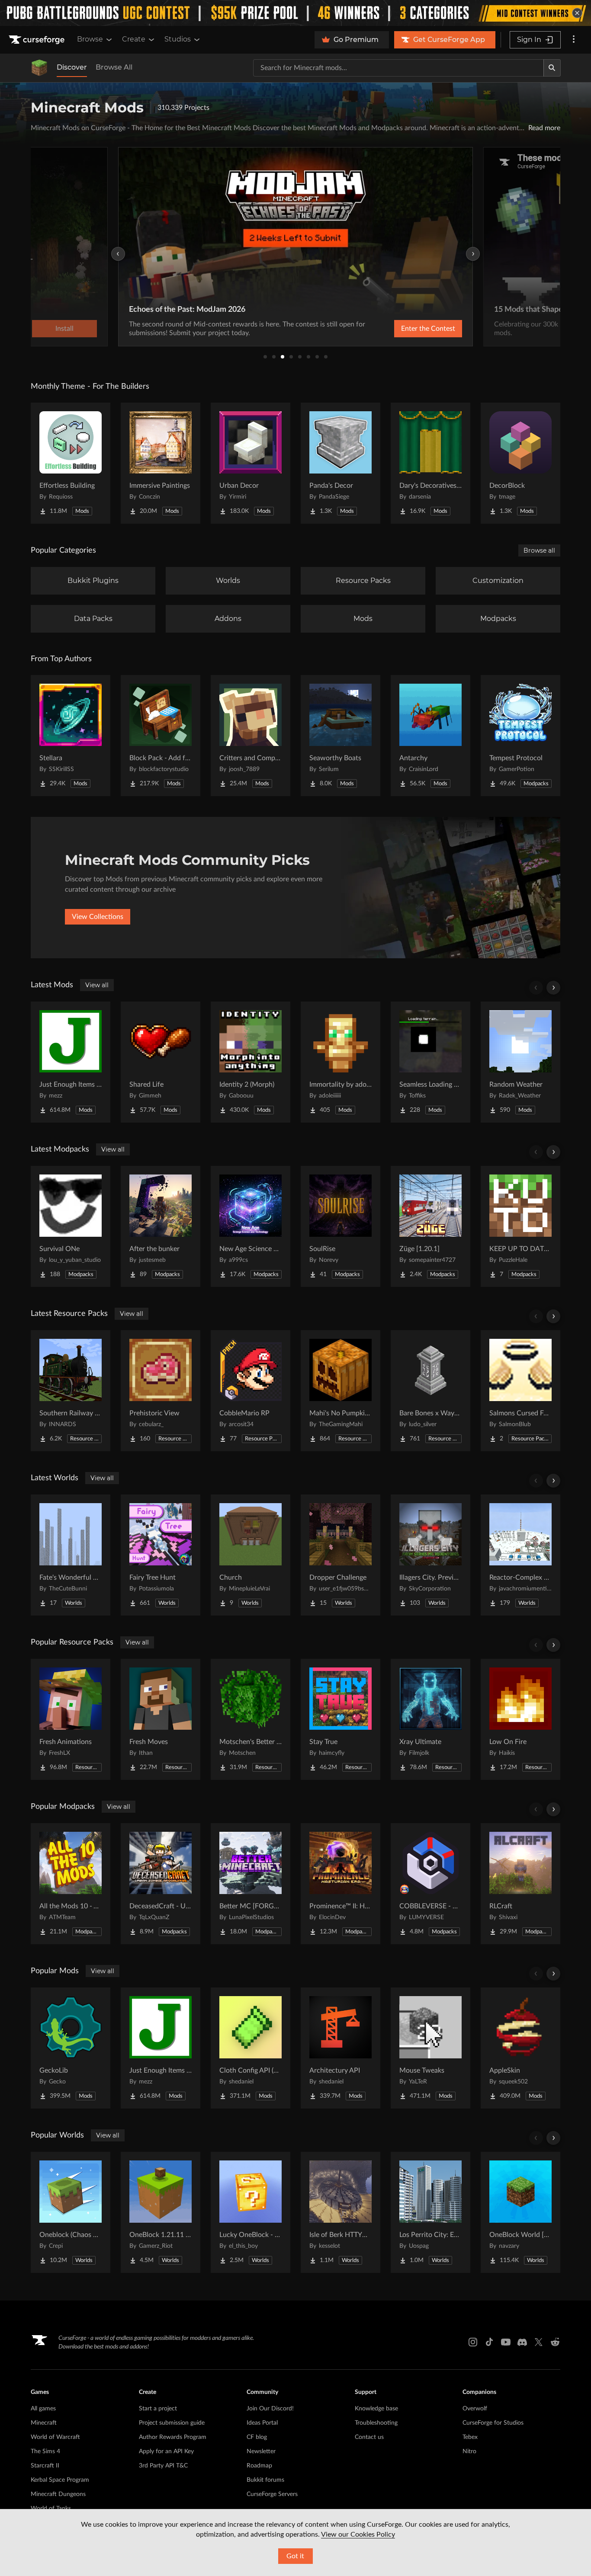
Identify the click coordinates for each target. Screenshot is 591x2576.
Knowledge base (376, 2409)
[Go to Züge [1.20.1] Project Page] (430, 1226)
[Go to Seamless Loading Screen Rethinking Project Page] (430, 1062)
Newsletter (261, 2451)
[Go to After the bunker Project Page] (161, 1226)
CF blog (257, 2437)
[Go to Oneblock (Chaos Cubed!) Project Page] (71, 2212)
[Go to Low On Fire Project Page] (520, 1719)
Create (134, 39)
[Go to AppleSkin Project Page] (520, 2048)
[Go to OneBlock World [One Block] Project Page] (520, 2212)
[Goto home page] (38, 40)
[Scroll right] (553, 988)
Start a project (158, 2409)
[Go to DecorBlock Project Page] (520, 463)
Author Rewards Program (173, 2437)
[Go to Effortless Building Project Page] (71, 463)
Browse (90, 39)
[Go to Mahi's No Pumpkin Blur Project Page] (340, 1391)
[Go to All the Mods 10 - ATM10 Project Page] (71, 1884)
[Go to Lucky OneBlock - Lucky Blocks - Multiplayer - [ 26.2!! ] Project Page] (251, 2212)
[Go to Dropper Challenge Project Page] (340, 1555)
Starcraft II (45, 2466)
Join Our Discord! (270, 2409)
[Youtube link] (506, 2342)
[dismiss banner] (577, 13)
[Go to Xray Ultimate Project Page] (430, 1719)
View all (97, 985)
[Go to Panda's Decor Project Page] (340, 463)
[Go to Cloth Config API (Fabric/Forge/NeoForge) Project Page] (251, 2048)
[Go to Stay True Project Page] (340, 1719)
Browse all (539, 550)
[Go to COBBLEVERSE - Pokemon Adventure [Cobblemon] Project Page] (430, 1884)
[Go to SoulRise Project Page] (340, 1226)
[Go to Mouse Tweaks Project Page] (430, 2048)
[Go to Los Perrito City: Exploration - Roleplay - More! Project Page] (430, 2212)
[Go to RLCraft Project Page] (520, 1884)
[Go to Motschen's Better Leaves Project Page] (251, 1719)
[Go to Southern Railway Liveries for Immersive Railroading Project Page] (71, 1391)
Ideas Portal (262, 2423)
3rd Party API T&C (163, 2466)
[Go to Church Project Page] (251, 1555)
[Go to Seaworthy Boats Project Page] (340, 736)
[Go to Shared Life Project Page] (161, 1062)
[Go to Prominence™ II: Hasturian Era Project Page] (340, 1884)
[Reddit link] (555, 2342)
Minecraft (44, 2423)
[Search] (552, 68)
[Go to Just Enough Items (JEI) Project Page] (71, 1062)
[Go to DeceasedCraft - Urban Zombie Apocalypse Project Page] (161, 1884)
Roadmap (259, 2466)
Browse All (114, 67)
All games (43, 2409)
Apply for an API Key (166, 2451)
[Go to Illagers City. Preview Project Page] (430, 1555)
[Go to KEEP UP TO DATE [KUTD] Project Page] (520, 1226)
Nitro (469, 2451)
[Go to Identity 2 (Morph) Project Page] (251, 1062)
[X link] (539, 2342)
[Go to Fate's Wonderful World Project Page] (71, 1555)
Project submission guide (172, 2423)
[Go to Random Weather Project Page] (520, 1062)
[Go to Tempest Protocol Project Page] (520, 736)
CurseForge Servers (272, 2494)
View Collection (405, 329)
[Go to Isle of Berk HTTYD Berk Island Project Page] (340, 2212)
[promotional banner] (295, 13)
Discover (72, 67)
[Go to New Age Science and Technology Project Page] (251, 1226)
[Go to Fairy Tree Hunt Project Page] (161, 1555)
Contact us (369, 2437)
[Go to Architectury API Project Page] (340, 2048)
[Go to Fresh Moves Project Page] (161, 1719)
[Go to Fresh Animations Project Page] (71, 1719)
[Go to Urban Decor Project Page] (251, 463)
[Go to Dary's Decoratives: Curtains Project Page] (430, 463)
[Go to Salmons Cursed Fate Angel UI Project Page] (520, 1391)
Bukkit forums (265, 2480)
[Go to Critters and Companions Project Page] (251, 736)
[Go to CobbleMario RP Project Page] (251, 1391)
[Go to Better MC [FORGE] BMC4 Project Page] (251, 1884)
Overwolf (475, 2409)
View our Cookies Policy (358, 2534)
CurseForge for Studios (493, 2423)
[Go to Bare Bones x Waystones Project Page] (430, 1391)
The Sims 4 (45, 2451)
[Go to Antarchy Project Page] (430, 736)
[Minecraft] (39, 68)
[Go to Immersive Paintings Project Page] (161, 463)
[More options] (574, 40)
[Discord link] (522, 2342)
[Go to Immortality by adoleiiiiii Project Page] (340, 1062)
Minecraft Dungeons (58, 2494)
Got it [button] (295, 2556)
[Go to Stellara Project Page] (71, 736)
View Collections (98, 917)
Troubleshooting (376, 2423)
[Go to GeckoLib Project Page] (71, 2048)
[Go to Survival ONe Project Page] (71, 1226)
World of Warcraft (55, 2437)
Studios (178, 39)
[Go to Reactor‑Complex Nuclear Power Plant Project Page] (520, 1555)
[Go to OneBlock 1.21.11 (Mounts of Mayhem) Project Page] (161, 2212)
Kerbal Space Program (60, 2480)
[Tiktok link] (489, 2342)
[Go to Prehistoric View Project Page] (161, 1391)
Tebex (470, 2437)
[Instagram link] (473, 2342)
